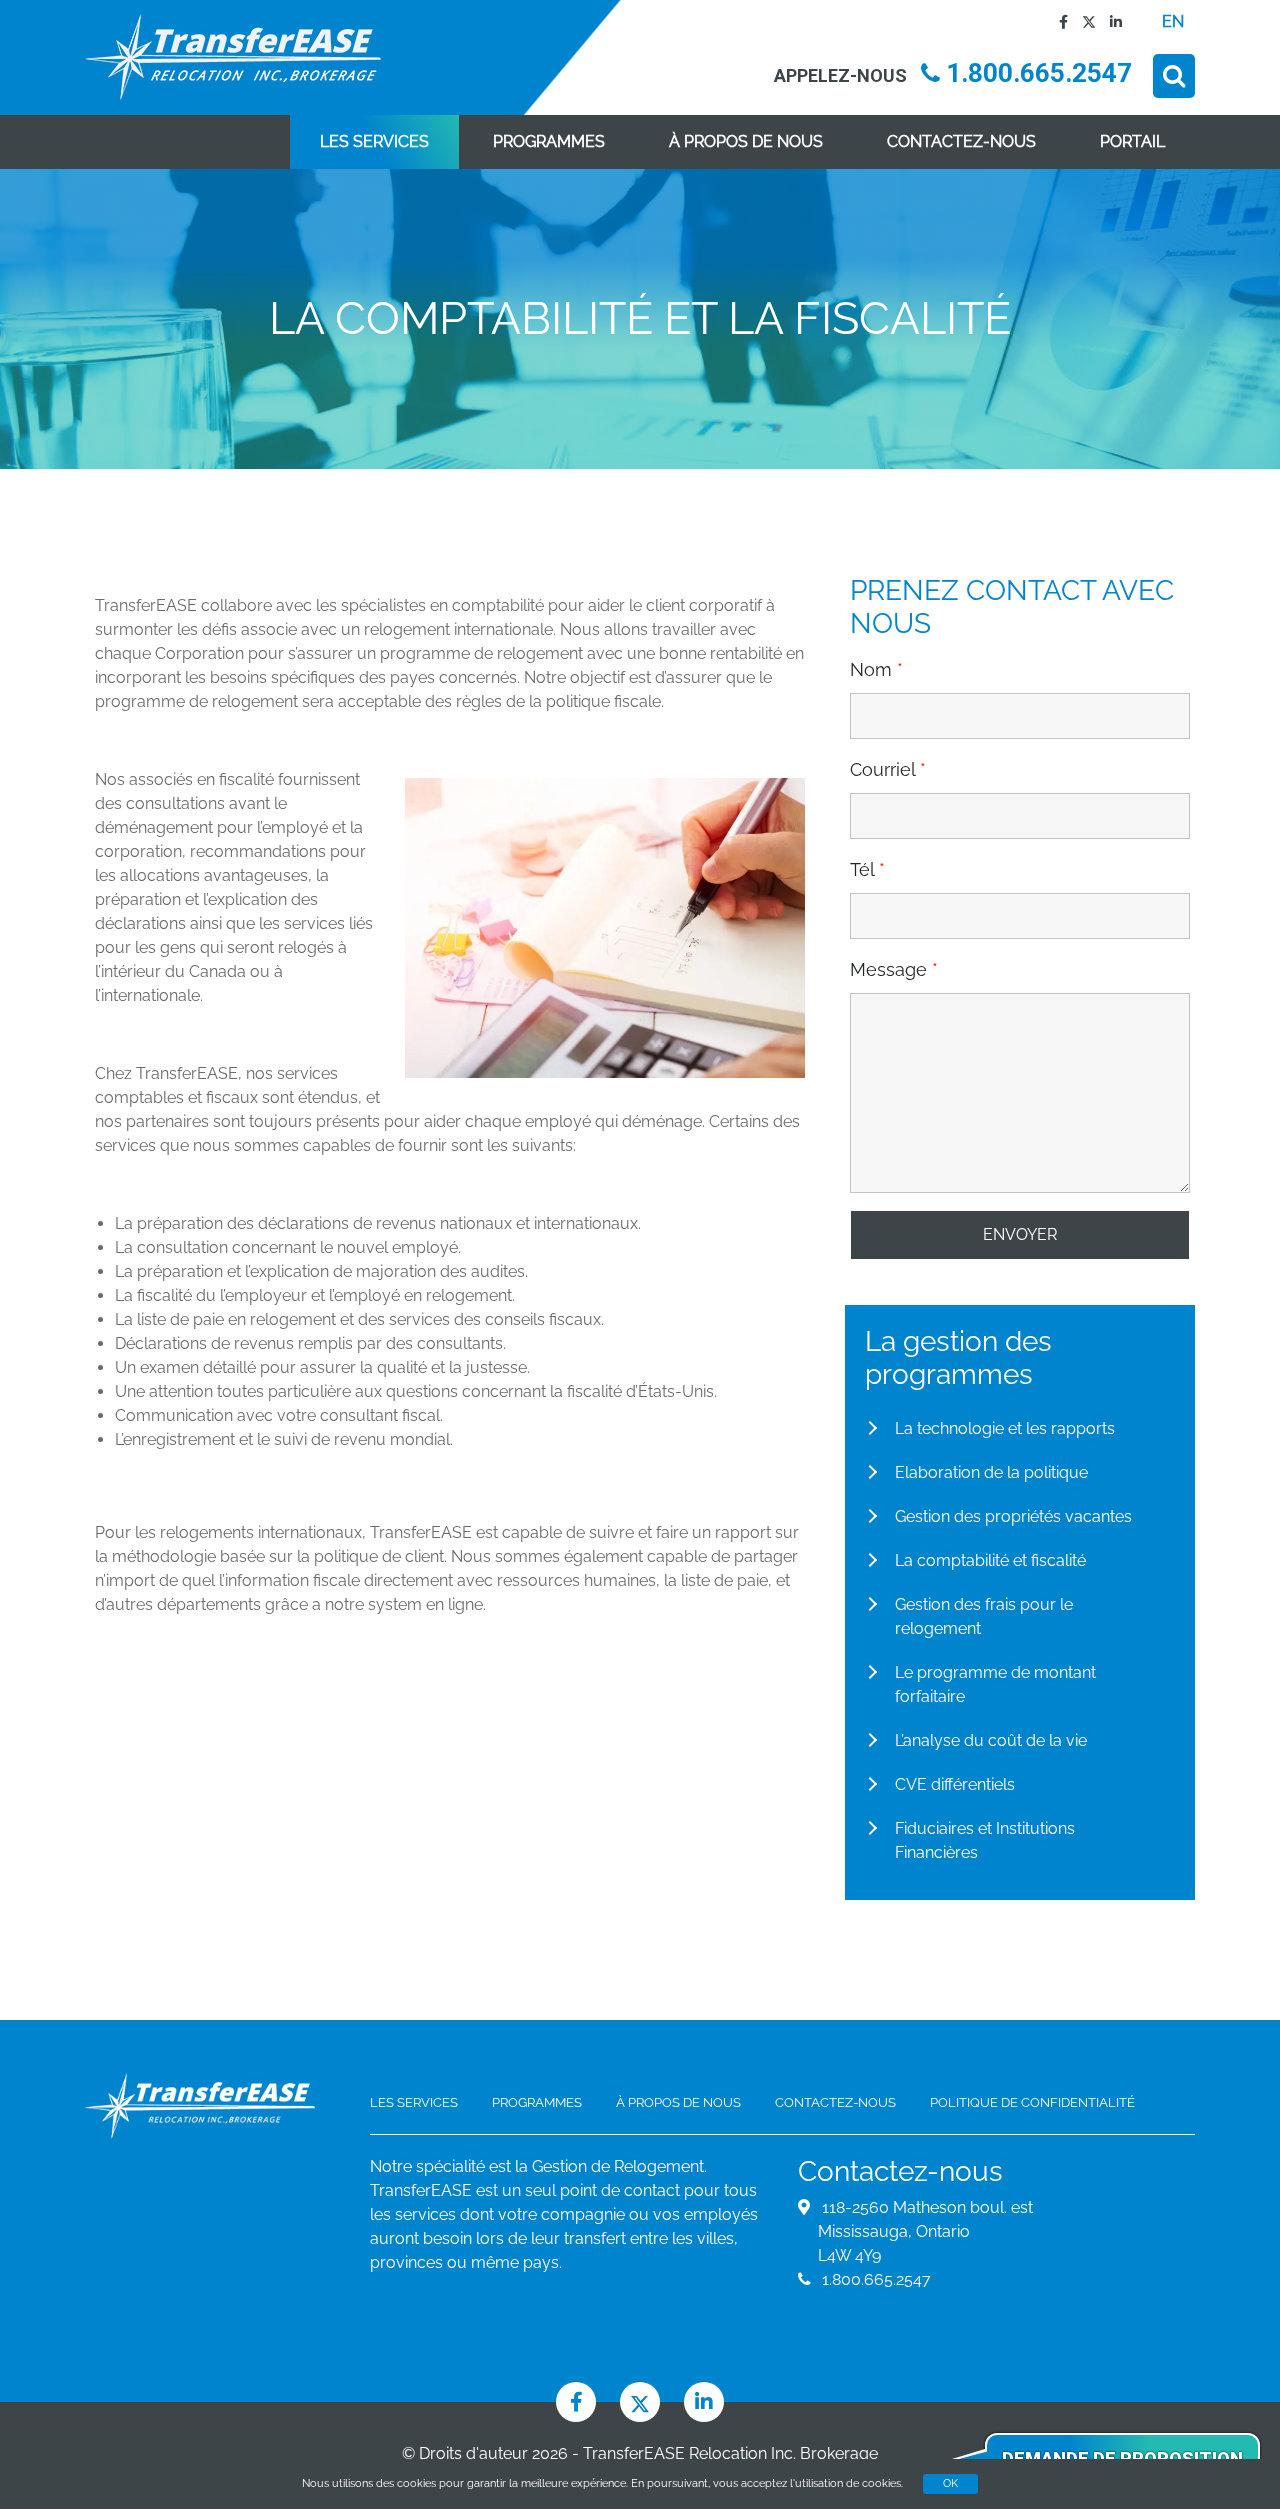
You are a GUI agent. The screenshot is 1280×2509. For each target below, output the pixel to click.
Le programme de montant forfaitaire (995, 1684)
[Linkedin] (1111, 21)
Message (894, 970)
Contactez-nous (961, 141)
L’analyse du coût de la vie (991, 1740)
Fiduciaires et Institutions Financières (985, 1840)
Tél (867, 870)
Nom (876, 670)
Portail (1132, 141)
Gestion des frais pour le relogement (984, 1616)
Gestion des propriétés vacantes (1013, 1516)
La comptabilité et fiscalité (990, 1560)
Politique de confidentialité (1032, 2102)
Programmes (549, 141)
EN (1173, 21)
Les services (374, 141)
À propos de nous (746, 141)
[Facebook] (1058, 21)
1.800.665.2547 (1036, 73)
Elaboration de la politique (991, 1472)
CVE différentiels (955, 1784)
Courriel (888, 770)
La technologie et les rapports (1005, 1428)
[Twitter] (1084, 21)
